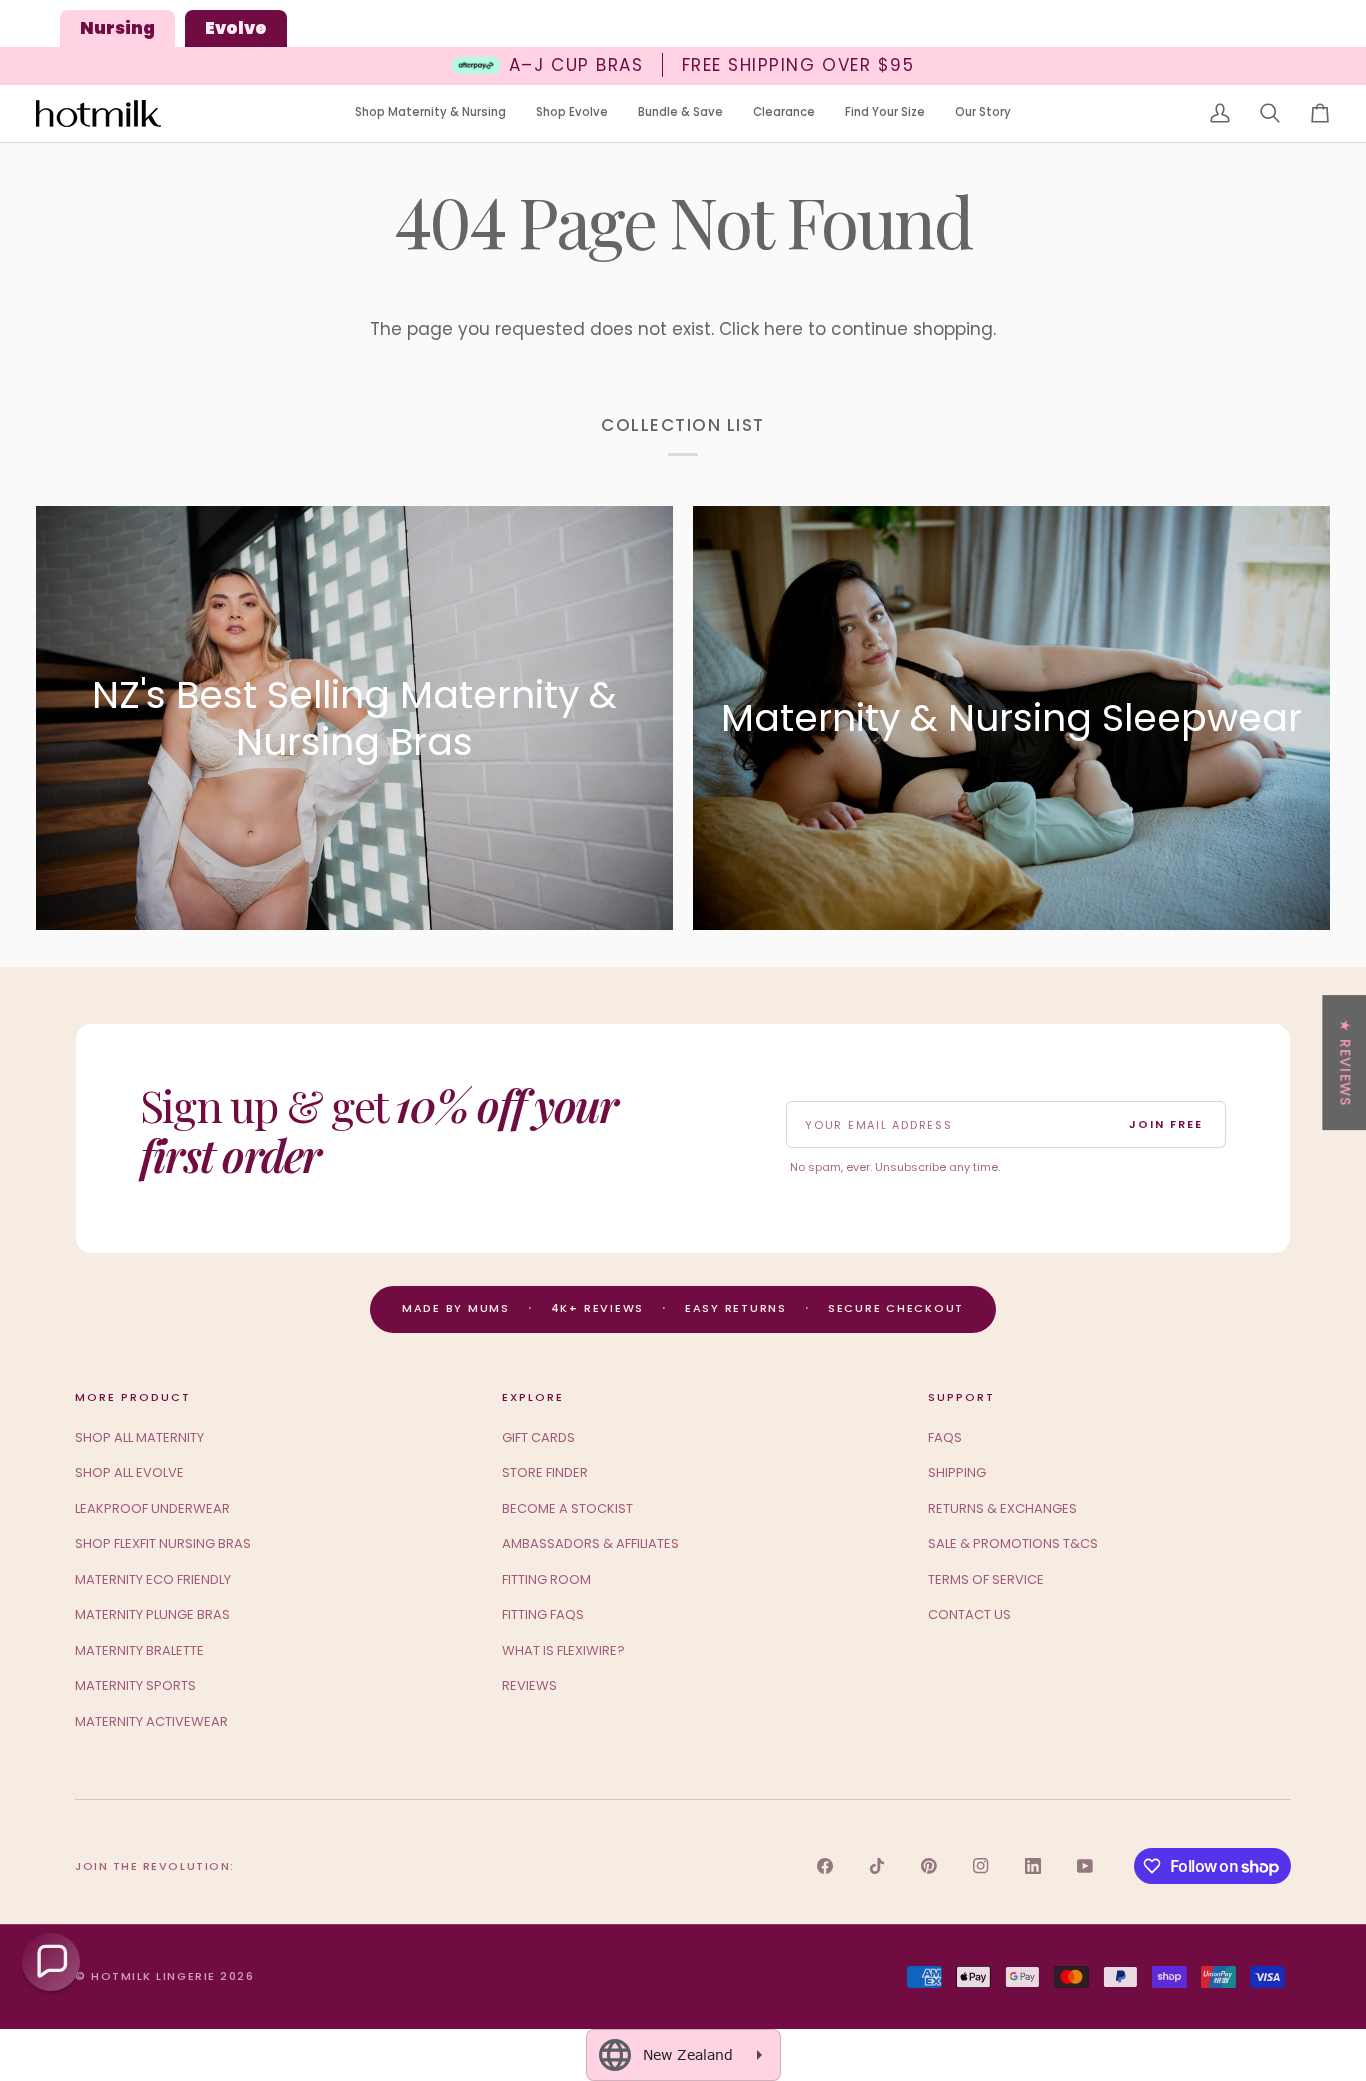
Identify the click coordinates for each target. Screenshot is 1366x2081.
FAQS (945, 1437)
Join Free (1166, 1124)
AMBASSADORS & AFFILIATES (590, 1543)
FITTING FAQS (543, 1614)
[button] (430, 113)
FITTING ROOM (546, 1579)
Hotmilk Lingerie (153, 1976)
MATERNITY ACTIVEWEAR (151, 1721)
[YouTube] (1085, 1866)
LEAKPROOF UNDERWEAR (152, 1508)
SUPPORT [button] (961, 1397)
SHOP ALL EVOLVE (129, 1472)
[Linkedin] (1033, 1866)
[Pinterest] (929, 1866)
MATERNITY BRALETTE (139, 1650)
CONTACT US (969, 1614)
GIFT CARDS (538, 1437)
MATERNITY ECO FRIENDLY (153, 1579)
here (783, 329)
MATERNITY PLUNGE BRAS (152, 1614)
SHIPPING (957, 1472)
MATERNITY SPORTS (135, 1685)
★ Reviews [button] (1345, 1062)
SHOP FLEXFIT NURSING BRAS (163, 1543)
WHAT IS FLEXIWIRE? (563, 1650)
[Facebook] (825, 1866)
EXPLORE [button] (533, 1397)
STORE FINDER (545, 1472)
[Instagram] (981, 1866)
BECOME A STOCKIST (567, 1508)
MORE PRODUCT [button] (133, 1397)
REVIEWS (529, 1685)
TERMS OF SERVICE (986, 1579)
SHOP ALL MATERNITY (139, 1437)
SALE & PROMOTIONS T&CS (1013, 1543)
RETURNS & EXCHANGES (1002, 1508)
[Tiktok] (877, 1866)
